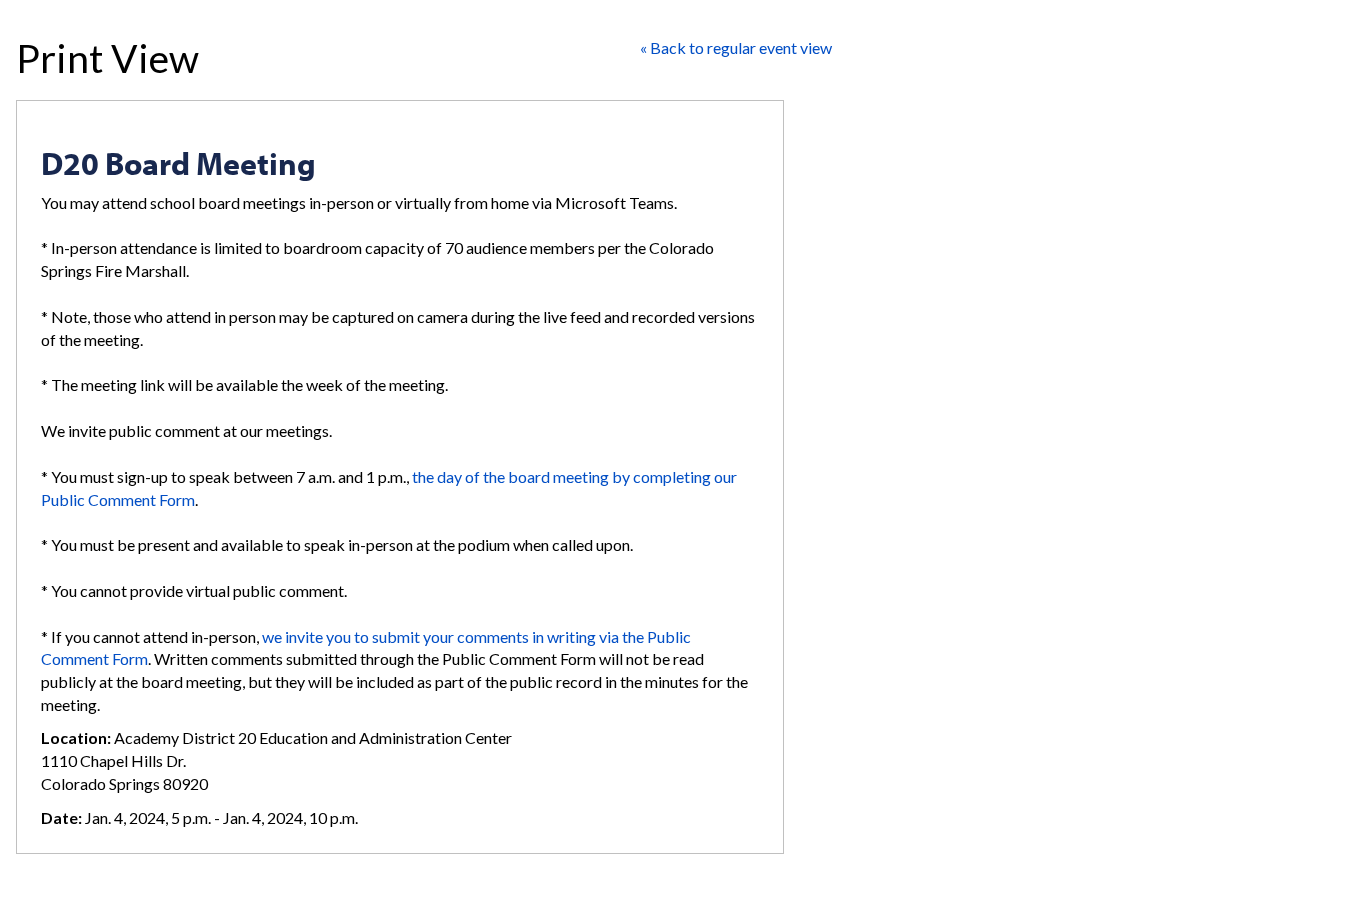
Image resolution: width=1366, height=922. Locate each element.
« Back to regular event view (736, 47)
